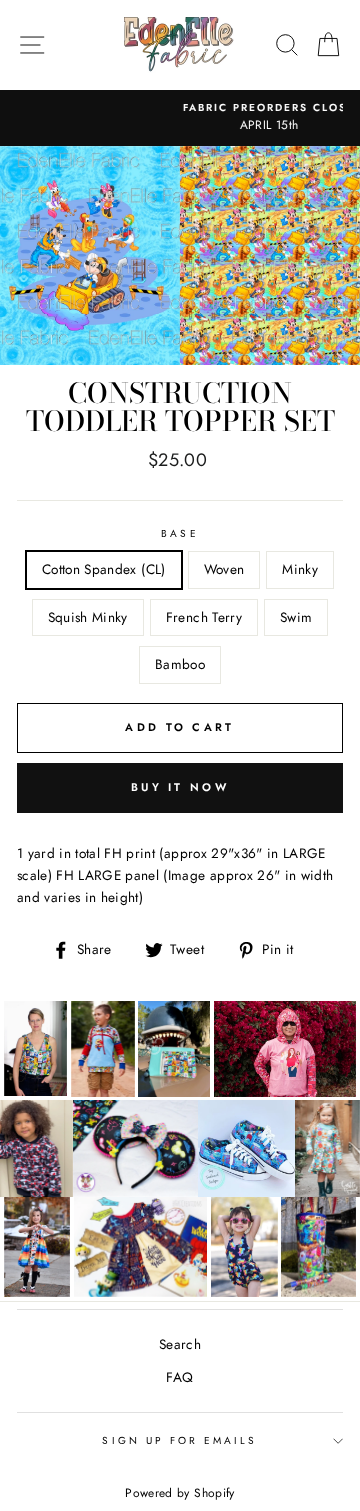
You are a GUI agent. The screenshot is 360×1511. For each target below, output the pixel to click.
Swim (296, 617)
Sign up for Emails (179, 1440)
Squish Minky (88, 617)
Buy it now (180, 787)
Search (180, 1344)
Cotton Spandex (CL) (103, 569)
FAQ (179, 1377)
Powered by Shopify (179, 1493)
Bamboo (180, 664)
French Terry (204, 617)
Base (179, 533)
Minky (300, 569)
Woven (224, 569)
